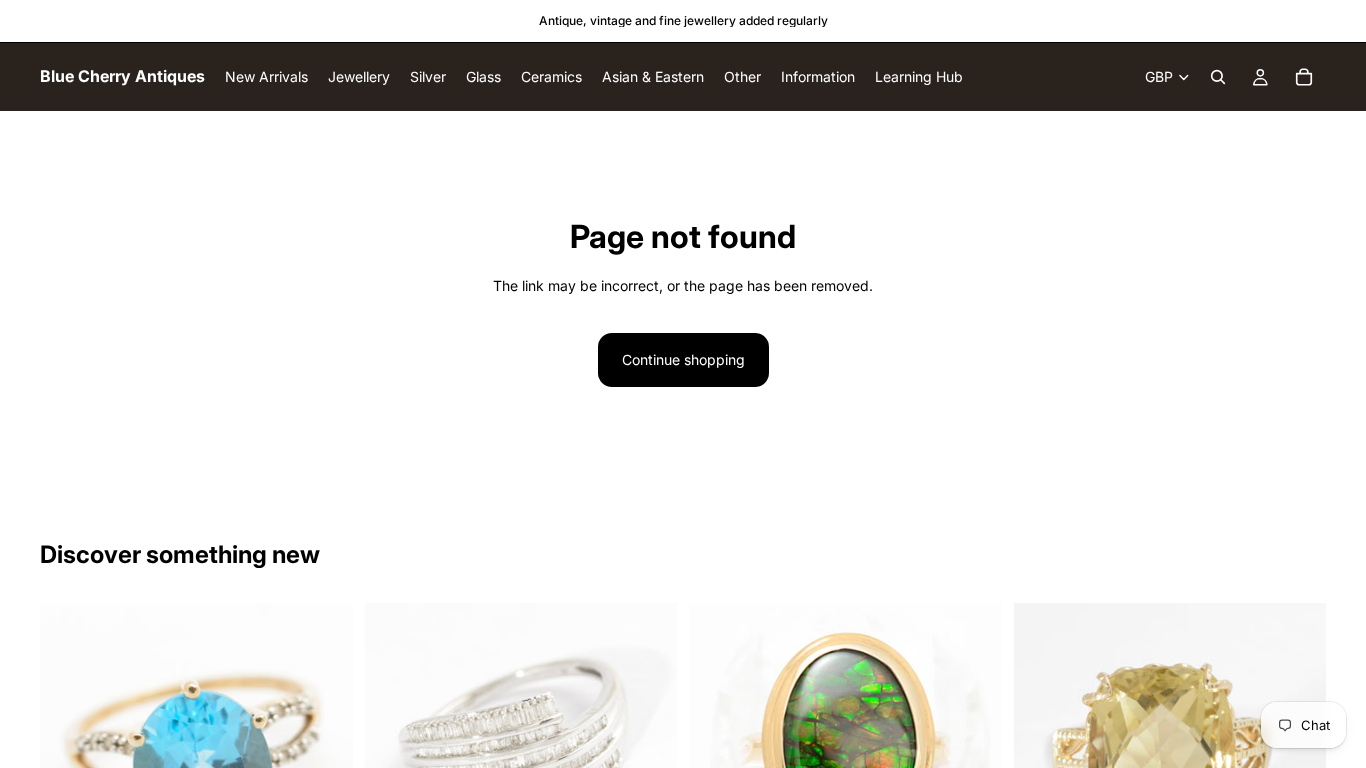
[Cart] (1304, 77)
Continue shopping (683, 359)
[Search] (1218, 77)
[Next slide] (647, 737)
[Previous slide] (395, 737)
